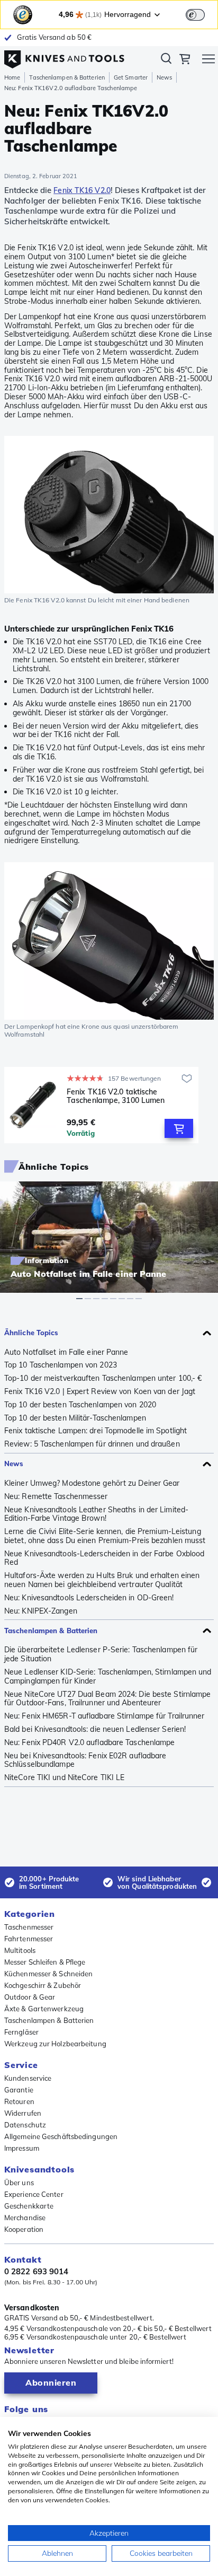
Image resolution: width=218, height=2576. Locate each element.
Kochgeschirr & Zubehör (43, 1985)
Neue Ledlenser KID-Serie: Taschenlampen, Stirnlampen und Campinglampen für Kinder (108, 1677)
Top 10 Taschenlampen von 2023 (61, 1365)
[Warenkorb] (185, 60)
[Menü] (208, 60)
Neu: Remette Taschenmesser (56, 1497)
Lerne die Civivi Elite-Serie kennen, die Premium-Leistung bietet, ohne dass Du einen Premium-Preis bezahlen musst (105, 1536)
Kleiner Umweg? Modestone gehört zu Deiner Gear (92, 1483)
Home (12, 77)
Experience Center (34, 2194)
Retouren (19, 2101)
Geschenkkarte (29, 2206)
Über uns (19, 2183)
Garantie (19, 2090)
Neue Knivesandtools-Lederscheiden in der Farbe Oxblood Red (104, 1558)
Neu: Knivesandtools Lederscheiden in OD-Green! (89, 1598)
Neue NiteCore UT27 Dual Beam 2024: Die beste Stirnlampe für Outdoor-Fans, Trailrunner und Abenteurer (108, 1699)
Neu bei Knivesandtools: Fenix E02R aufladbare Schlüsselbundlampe (85, 1760)
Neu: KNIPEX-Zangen (41, 1611)
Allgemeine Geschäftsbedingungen (61, 2136)
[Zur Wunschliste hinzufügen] (187, 1079)
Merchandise (25, 2218)
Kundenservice (28, 2078)
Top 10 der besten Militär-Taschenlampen (75, 1418)
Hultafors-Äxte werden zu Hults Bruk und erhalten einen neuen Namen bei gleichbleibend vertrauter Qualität (102, 1580)
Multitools (20, 1950)
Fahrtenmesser (29, 1939)
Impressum (22, 2148)
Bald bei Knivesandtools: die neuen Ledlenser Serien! (95, 1729)
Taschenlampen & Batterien (67, 77)
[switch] (195, 15)
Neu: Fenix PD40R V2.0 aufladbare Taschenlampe (90, 1743)
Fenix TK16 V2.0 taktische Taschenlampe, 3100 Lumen (116, 1096)
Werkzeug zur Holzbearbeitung (55, 2044)
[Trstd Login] (202, 14)
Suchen (166, 60)
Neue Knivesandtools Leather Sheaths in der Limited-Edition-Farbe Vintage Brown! (96, 1514)
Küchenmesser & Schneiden (48, 1974)
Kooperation (24, 2229)
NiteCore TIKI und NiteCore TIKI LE (64, 1778)
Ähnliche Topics (31, 1333)
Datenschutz (25, 2125)
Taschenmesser (29, 1927)
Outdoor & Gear (30, 1997)
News (164, 77)
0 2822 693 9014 (37, 2272)
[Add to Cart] (179, 1128)
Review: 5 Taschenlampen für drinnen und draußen (92, 1444)
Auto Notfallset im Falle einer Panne (66, 1352)
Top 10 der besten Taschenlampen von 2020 (80, 1405)
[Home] (64, 57)
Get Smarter (131, 77)
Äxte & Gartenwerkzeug (44, 2009)
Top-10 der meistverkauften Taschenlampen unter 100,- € (103, 1378)
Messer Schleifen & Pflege (45, 1962)
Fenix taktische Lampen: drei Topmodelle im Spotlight (96, 1431)
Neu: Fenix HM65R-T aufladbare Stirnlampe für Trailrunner (105, 1716)
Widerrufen (23, 2113)
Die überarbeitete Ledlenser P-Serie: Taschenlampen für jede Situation (101, 1654)
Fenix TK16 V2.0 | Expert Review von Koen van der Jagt (100, 1392)
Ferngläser (21, 2032)
